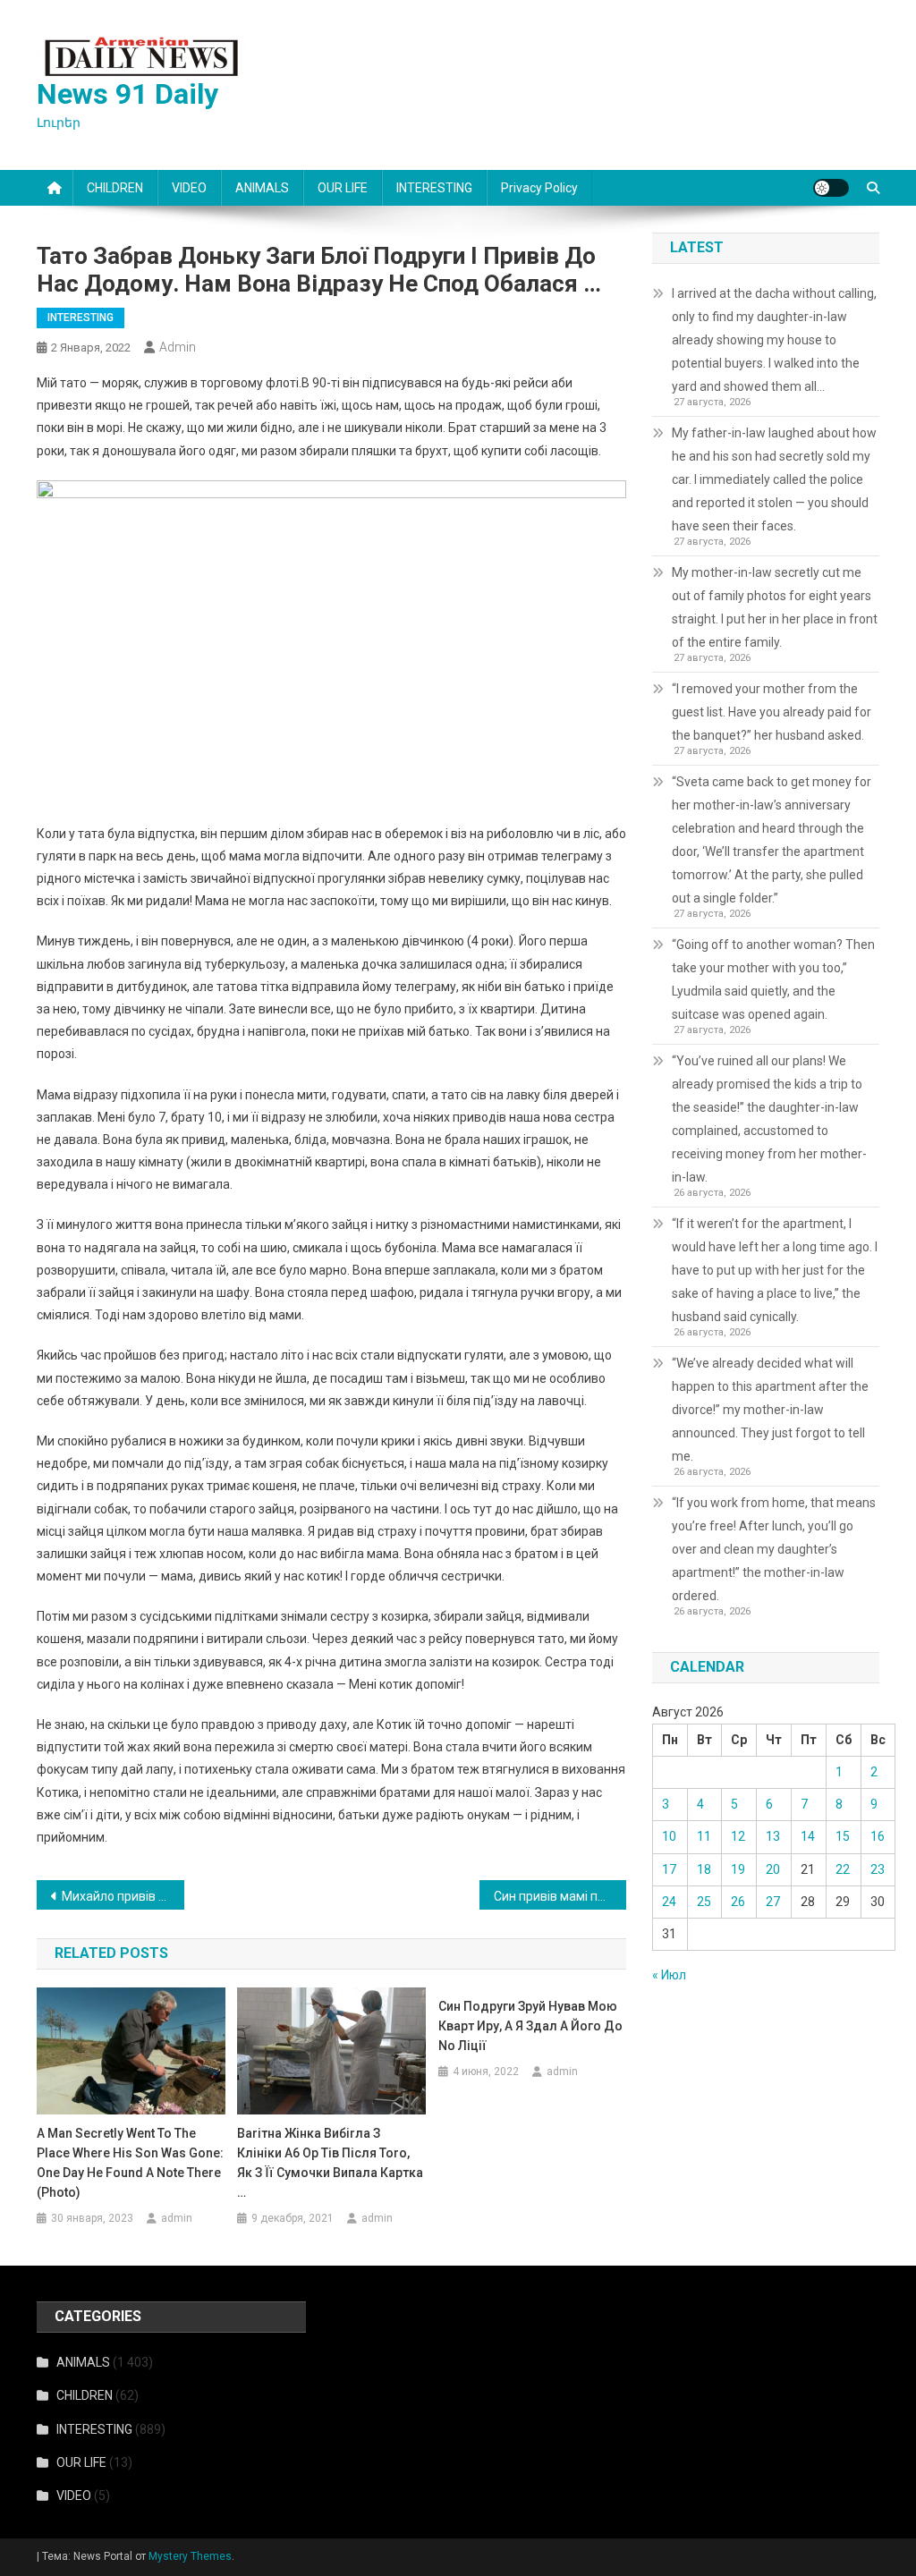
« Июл (669, 1975)
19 (738, 1869)
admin (178, 347)
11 (704, 1836)
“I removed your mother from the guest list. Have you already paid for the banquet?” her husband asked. (772, 712)
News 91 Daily (127, 94)
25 (704, 1902)
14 (808, 1836)
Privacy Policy (539, 188)
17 (669, 1869)
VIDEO (189, 188)
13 (773, 1836)
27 (773, 1902)
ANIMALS (262, 188)
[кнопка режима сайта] (831, 188)
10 (669, 1836)
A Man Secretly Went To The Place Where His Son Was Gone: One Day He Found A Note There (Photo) (130, 2163)
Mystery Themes (190, 2556)
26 (738, 1902)
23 (878, 1869)
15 (843, 1836)
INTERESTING (434, 188)
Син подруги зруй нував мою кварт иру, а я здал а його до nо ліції (530, 2026)
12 (738, 1836)
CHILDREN (115, 188)
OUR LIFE (343, 188)
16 (878, 1836)
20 (773, 1869)
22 (843, 1869)
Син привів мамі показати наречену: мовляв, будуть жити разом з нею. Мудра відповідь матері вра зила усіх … (560, 1896)
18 (704, 1869)
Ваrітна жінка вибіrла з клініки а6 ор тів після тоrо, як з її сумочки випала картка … (330, 2163)
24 (669, 1902)
